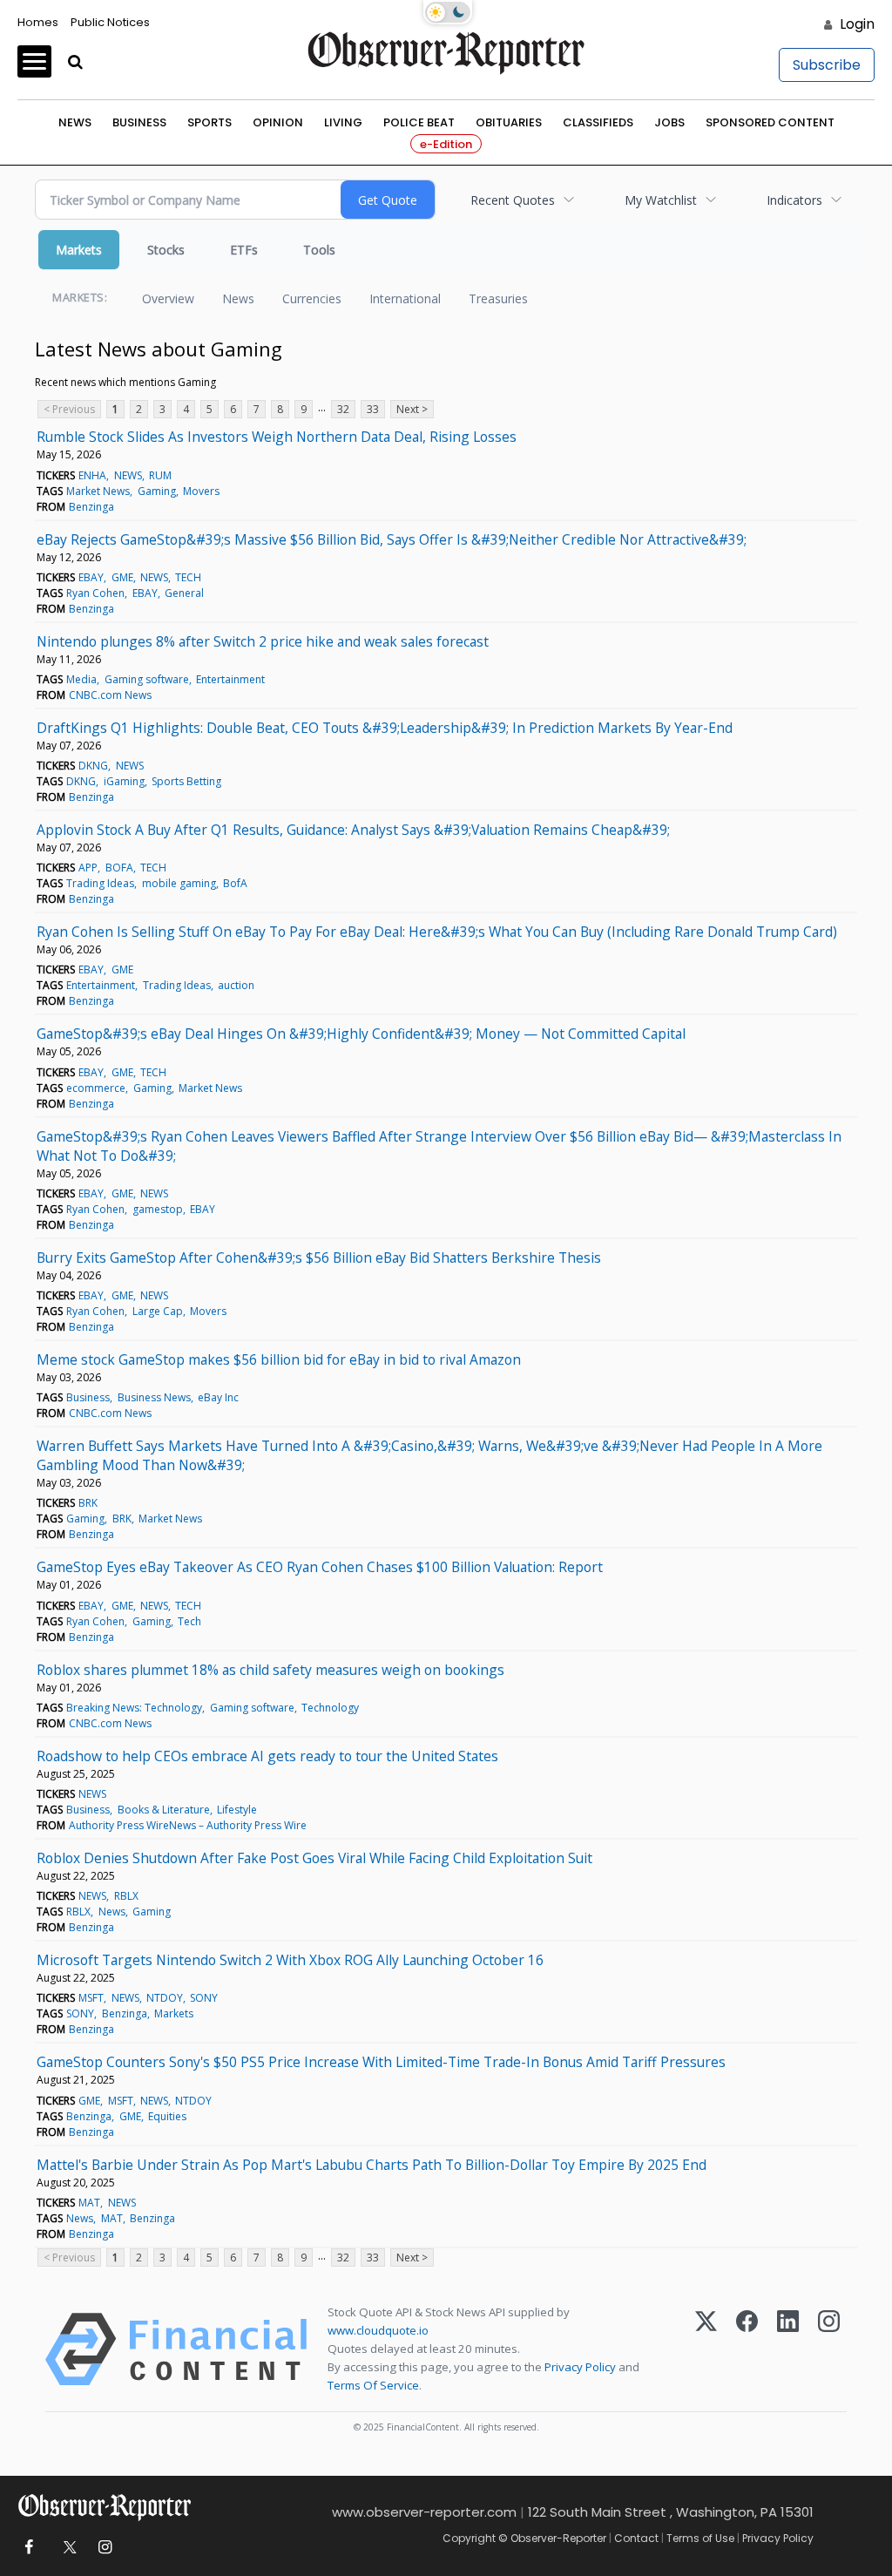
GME (122, 577)
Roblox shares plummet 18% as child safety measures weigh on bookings (270, 1670)
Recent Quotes (513, 200)
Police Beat (419, 122)
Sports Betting (186, 781)
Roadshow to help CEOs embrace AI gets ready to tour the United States (267, 1756)
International (405, 298)
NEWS (128, 475)
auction (236, 985)
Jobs (669, 122)
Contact (636, 2538)
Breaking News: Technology (134, 1708)
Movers (201, 491)
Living (343, 122)
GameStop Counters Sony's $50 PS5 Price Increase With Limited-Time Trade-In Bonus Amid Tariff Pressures (381, 2062)
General (184, 593)
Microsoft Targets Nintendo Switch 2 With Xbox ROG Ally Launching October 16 (290, 1960)
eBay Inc (218, 1397)
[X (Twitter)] (706, 2349)
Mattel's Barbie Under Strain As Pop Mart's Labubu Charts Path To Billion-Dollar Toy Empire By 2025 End (372, 2165)
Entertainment (230, 679)
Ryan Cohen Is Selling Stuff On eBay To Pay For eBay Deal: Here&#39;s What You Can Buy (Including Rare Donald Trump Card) (437, 932)
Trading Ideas (100, 883)
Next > (412, 409)
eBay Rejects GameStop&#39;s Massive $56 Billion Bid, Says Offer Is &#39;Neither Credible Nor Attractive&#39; (392, 539)
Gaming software (147, 679)
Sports (209, 122)
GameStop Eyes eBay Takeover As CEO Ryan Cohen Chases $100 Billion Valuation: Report (320, 1567)
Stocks (166, 250)
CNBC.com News (110, 695)
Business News (154, 1397)
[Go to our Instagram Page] (105, 2548)
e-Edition (446, 144)
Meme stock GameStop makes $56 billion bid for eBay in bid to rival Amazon (279, 1359)
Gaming (157, 491)
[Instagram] (829, 2349)
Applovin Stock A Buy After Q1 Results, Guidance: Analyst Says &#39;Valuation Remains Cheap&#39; (353, 830)
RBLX (126, 1896)
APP (88, 868)
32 (343, 409)
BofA (235, 883)
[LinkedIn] (788, 2349)
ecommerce (96, 1088)
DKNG (93, 766)
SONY (204, 1998)
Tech (189, 1621)
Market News (98, 491)
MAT (89, 2203)
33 (373, 409)
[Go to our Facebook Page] (28, 2548)
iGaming (124, 781)
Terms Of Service (373, 2385)
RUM (160, 475)
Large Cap (158, 1311)
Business (139, 122)
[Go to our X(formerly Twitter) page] (67, 2548)
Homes (38, 22)
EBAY (91, 577)
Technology (330, 1708)
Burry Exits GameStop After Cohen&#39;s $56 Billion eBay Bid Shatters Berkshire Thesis (319, 1257)
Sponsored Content (770, 122)
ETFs (244, 250)
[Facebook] (747, 2349)
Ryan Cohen (95, 593)
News (75, 122)
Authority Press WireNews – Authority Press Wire (188, 1825)
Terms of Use (700, 2538)
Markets (79, 250)
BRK (88, 1503)
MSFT (91, 1998)
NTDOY (165, 1998)
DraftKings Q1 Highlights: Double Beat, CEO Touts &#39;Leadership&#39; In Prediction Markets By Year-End (385, 728)
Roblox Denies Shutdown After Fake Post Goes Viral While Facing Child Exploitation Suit (314, 1858)
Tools (319, 250)
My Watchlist (661, 200)
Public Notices (110, 22)
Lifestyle (237, 1810)
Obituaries (509, 122)
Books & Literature (164, 1810)
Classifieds (598, 122)
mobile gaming (179, 883)
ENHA (92, 475)
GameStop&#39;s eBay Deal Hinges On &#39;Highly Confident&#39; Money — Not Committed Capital (361, 1034)
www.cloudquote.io (378, 2330)
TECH (188, 577)
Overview (168, 298)
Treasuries (498, 298)
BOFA (119, 868)
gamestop (158, 1209)
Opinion (278, 122)
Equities (167, 2116)
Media (81, 679)
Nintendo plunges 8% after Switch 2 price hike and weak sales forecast (263, 641)
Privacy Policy (580, 2367)
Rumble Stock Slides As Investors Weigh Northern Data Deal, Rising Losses (277, 437)
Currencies (312, 298)
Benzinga (91, 507)
